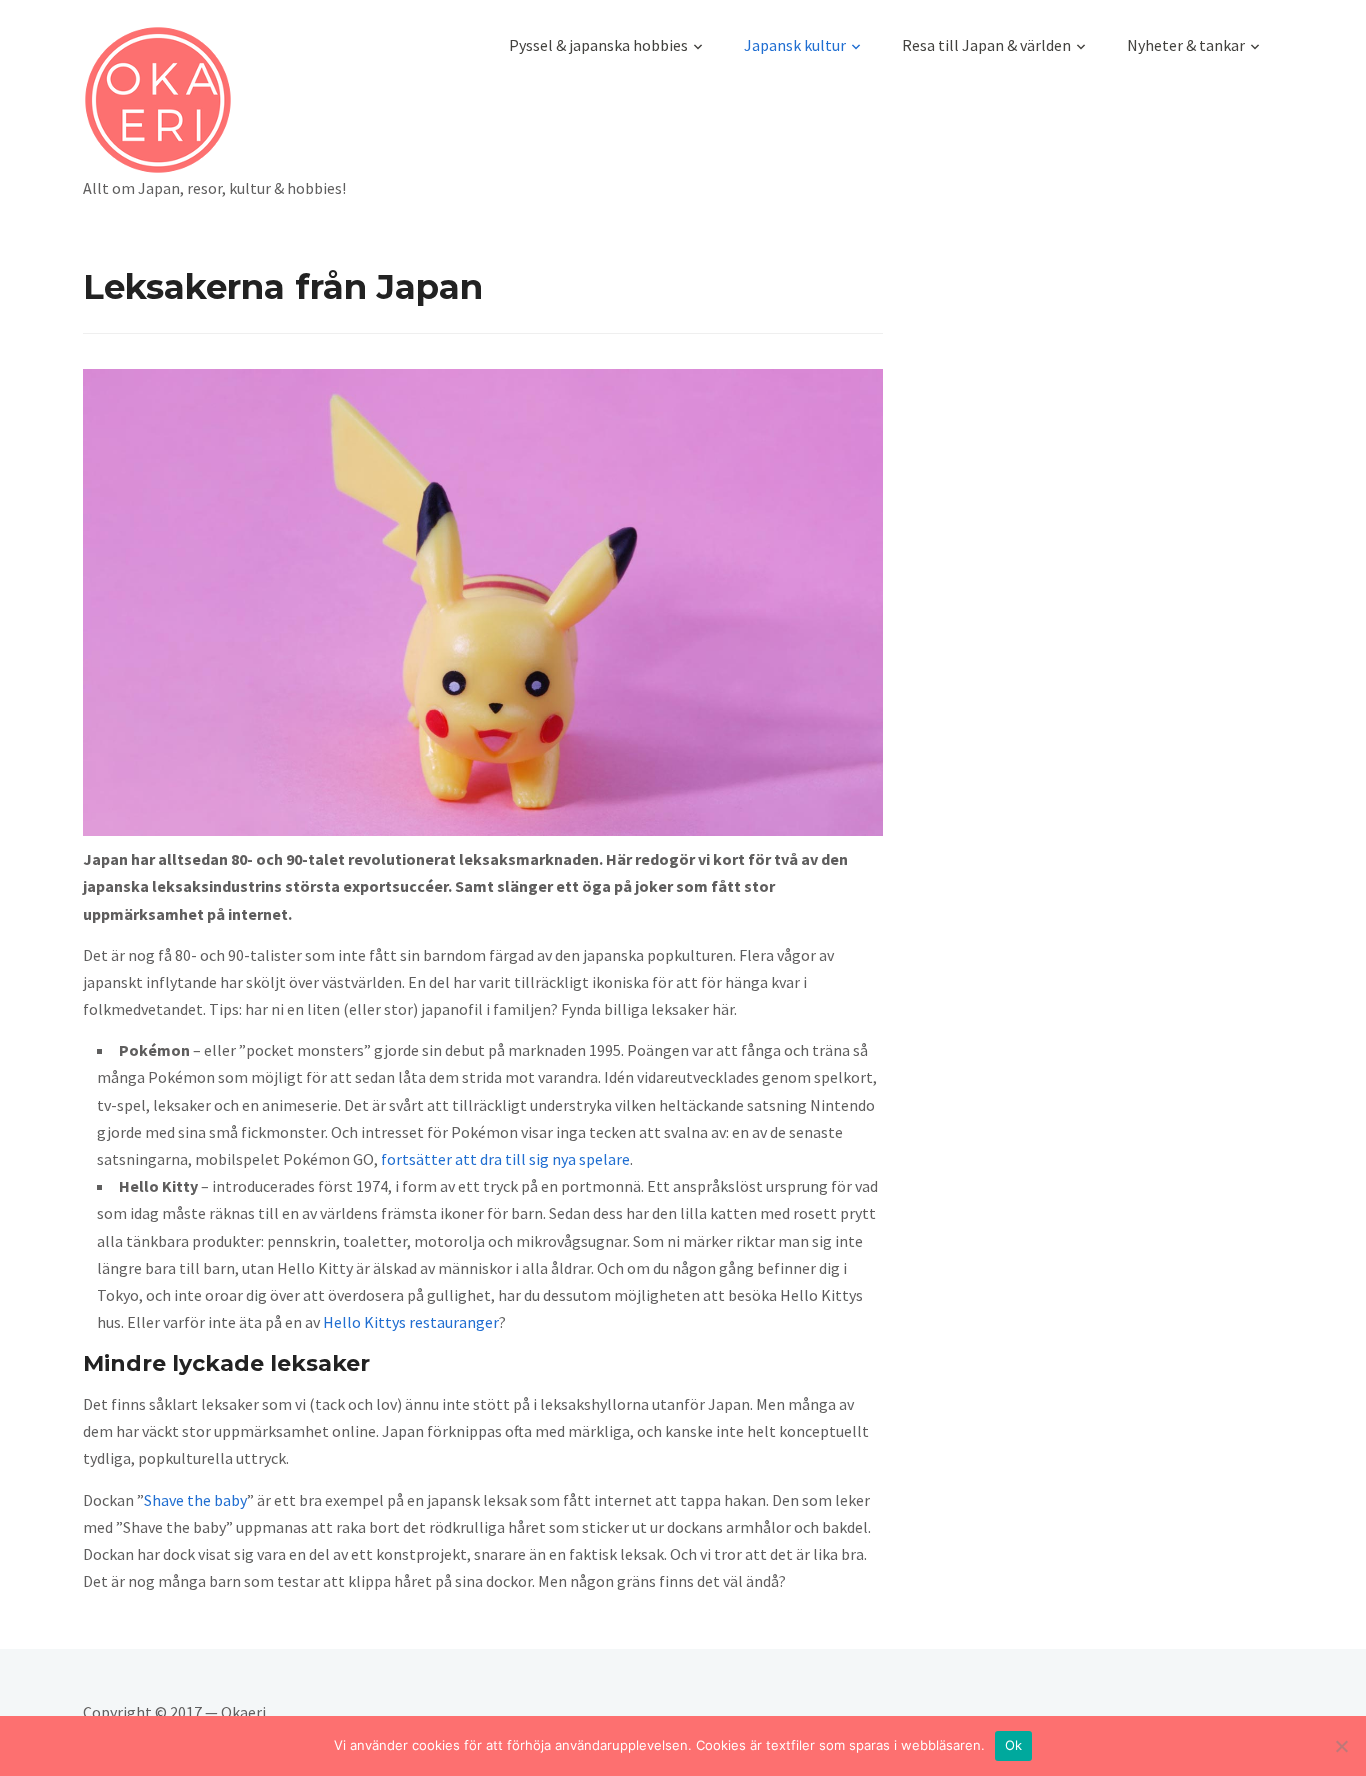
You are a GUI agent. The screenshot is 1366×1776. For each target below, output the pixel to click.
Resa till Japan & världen (986, 45)
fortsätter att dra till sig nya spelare (505, 1159)
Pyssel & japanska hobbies (598, 45)
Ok (1014, 1745)
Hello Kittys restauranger (411, 1322)
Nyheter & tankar (1186, 45)
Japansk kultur (795, 45)
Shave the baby (195, 1500)
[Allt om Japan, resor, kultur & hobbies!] (214, 100)
